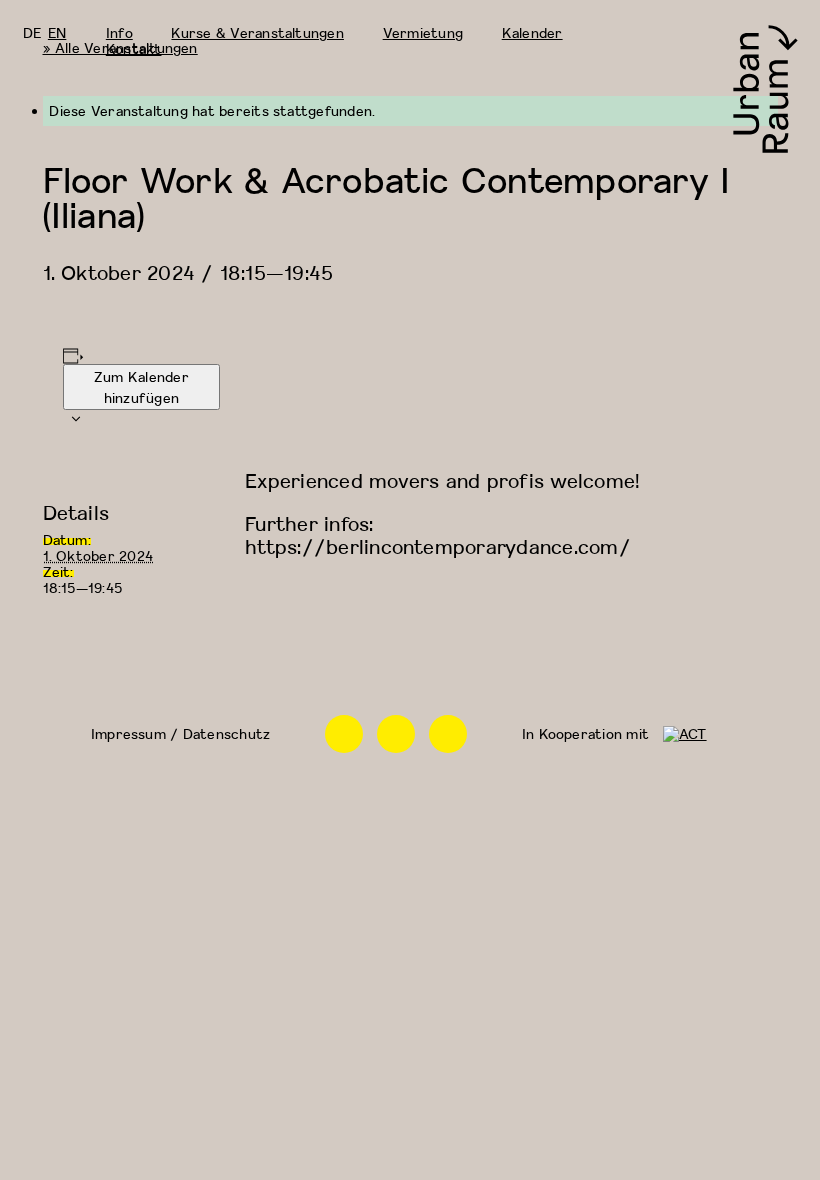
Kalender (532, 32)
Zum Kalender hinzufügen (141, 387)
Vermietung (423, 32)
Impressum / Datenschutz (180, 733)
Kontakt (134, 48)
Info (119, 32)
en (57, 32)
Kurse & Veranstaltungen (257, 32)
